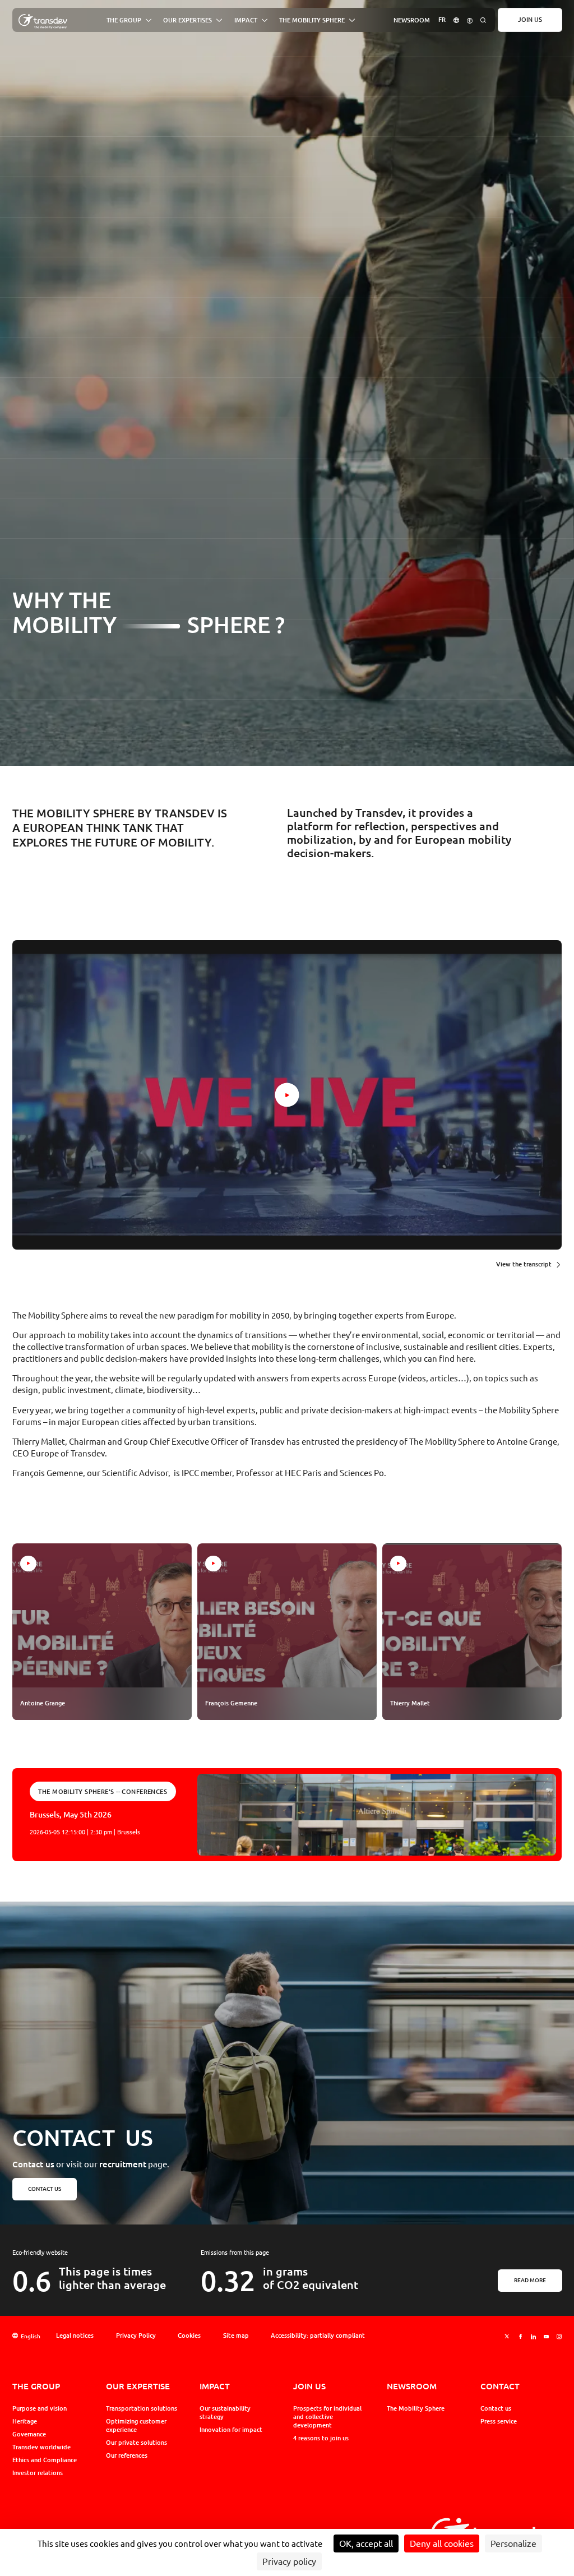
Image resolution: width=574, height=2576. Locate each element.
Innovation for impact (231, 2430)
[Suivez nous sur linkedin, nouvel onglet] (533, 2336)
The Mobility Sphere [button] (312, 20)
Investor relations (38, 2473)
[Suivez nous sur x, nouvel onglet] (507, 2336)
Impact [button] (246, 20)
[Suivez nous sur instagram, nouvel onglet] (559, 2336)
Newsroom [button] (412, 20)
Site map (236, 2335)
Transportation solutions (142, 2408)
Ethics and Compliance (45, 2460)
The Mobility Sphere (416, 2408)
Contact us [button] (44, 2189)
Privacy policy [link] (289, 2561)
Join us (530, 20)
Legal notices (75, 2335)
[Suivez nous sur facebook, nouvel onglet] (520, 2336)
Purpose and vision (40, 2408)
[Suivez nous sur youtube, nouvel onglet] (546, 2336)
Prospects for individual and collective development (327, 2417)
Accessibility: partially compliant (318, 2335)
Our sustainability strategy (225, 2413)
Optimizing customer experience (136, 2425)
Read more (530, 2281)
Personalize (513, 2543)
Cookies (189, 2335)
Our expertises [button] (188, 20)
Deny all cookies (442, 2543)
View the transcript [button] (524, 1264)
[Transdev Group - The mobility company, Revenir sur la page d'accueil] (43, 22)
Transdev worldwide (41, 2447)
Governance (29, 2434)
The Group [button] (124, 20)
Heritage (25, 2421)
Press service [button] (499, 2421)
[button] (456, 20)
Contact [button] (500, 2386)
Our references (127, 2455)
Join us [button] (309, 2386)
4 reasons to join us (321, 2438)
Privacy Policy (136, 2335)
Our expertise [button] (138, 2386)
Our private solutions (136, 2443)
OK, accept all (366, 2543)
